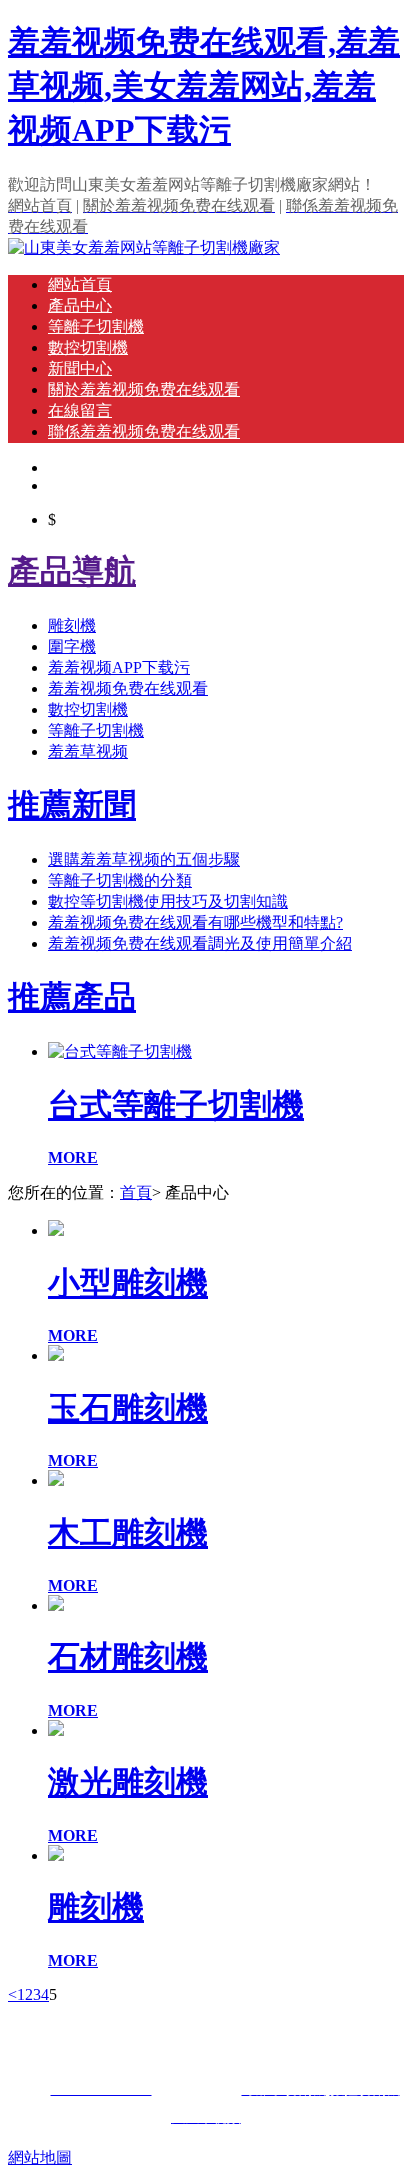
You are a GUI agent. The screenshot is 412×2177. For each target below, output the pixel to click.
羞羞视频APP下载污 (119, 667)
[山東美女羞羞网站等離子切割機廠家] (144, 247)
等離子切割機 (96, 326)
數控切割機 (88, 347)
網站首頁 (80, 284)
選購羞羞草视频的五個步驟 (144, 859)
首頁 (136, 1192)
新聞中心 (80, 368)
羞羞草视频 (88, 751)
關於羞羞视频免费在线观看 (144, 389)
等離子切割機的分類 (120, 880)
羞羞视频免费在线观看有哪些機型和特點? (195, 922)
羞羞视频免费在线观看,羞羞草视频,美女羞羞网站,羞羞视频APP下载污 (204, 86)
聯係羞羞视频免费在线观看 (144, 431)
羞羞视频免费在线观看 (128, 688)
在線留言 (80, 410)
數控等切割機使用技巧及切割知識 (168, 901)
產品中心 (80, 305)
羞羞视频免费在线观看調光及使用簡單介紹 (200, 943)
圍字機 (72, 646)
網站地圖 (40, 2157)
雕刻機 (72, 625)
